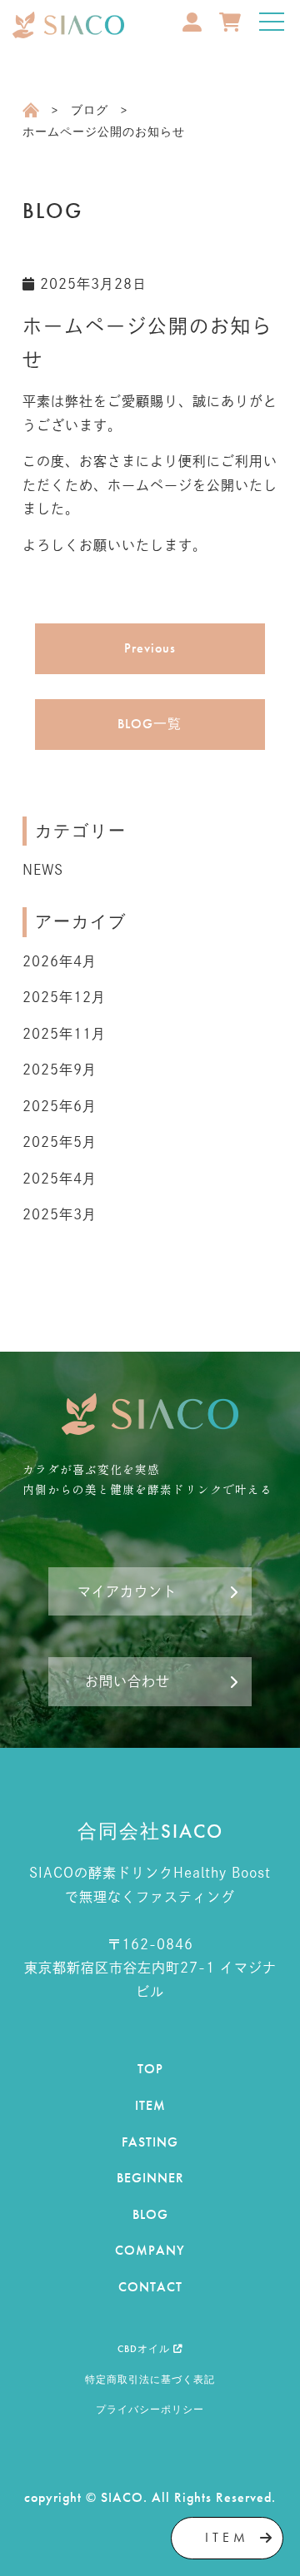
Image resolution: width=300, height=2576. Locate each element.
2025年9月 (60, 1070)
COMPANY (150, 2250)
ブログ (90, 110)
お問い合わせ (127, 1681)
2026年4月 (60, 961)
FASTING (150, 2142)
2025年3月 (60, 1214)
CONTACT (150, 2287)
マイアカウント (127, 1591)
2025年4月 (60, 1179)
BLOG (150, 2214)
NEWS (43, 870)
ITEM (150, 2105)
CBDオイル (145, 2349)
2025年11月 (64, 1034)
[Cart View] (219, 37)
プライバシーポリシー (150, 2410)
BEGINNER (150, 2178)
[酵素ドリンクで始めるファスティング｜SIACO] (68, 25)
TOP (150, 2069)
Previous (150, 648)
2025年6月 (60, 1106)
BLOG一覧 (150, 724)
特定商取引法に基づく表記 (150, 2380)
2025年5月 (60, 1142)
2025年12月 (64, 997)
